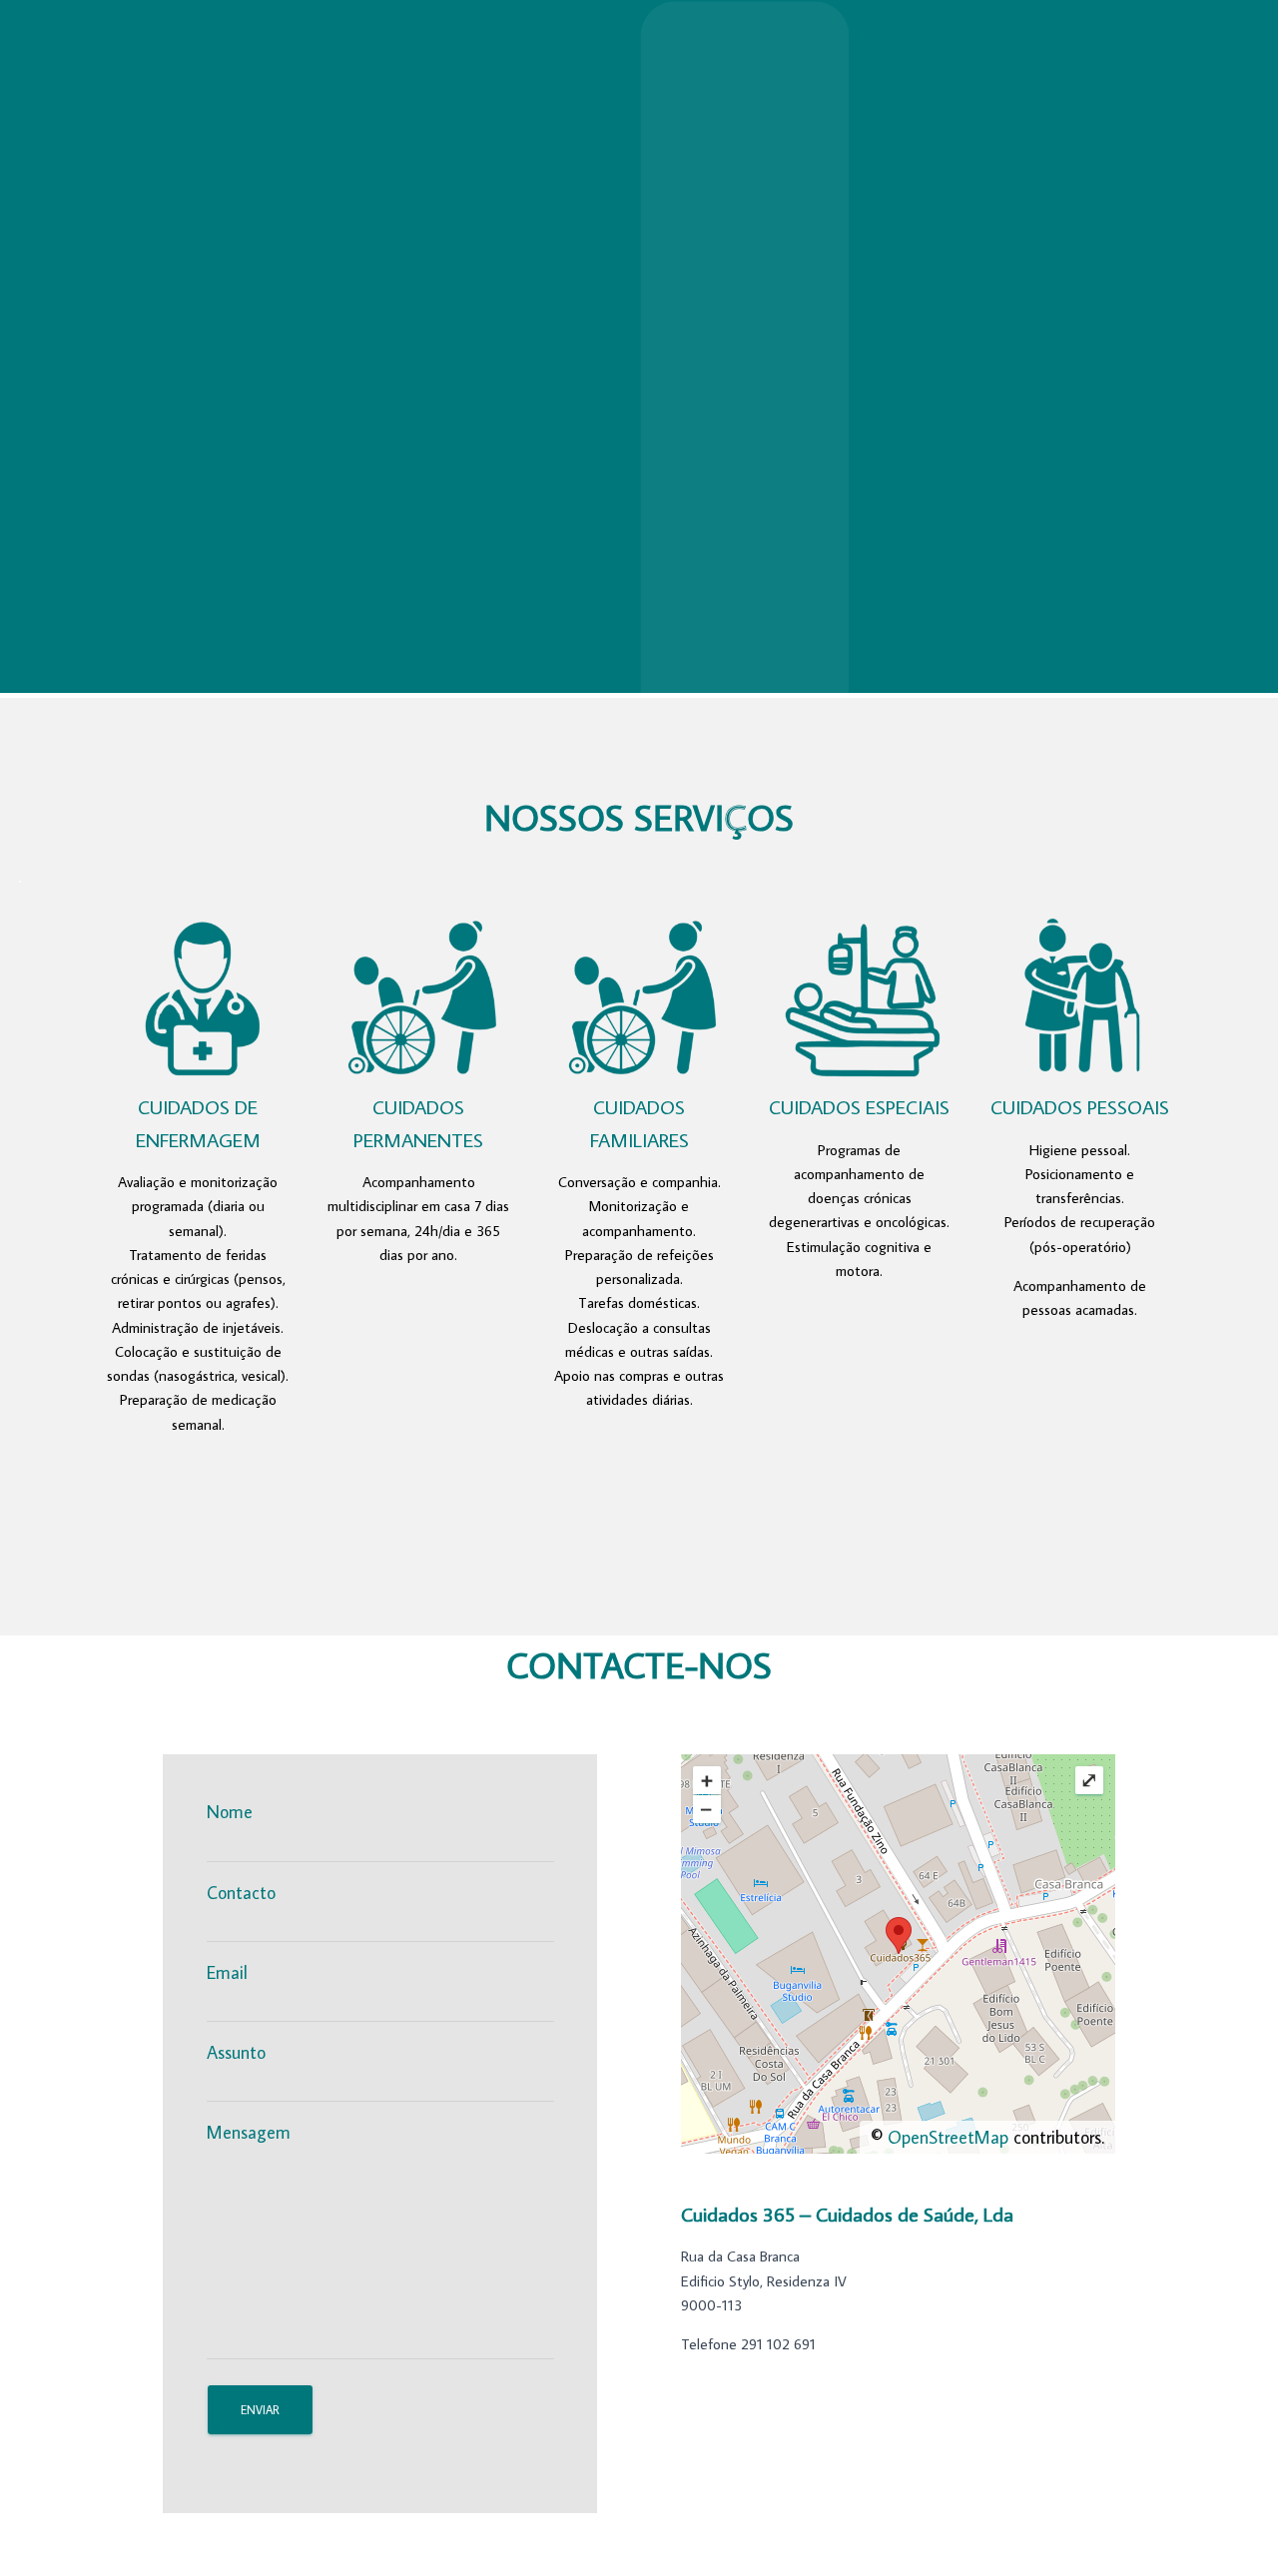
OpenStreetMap (948, 2137)
